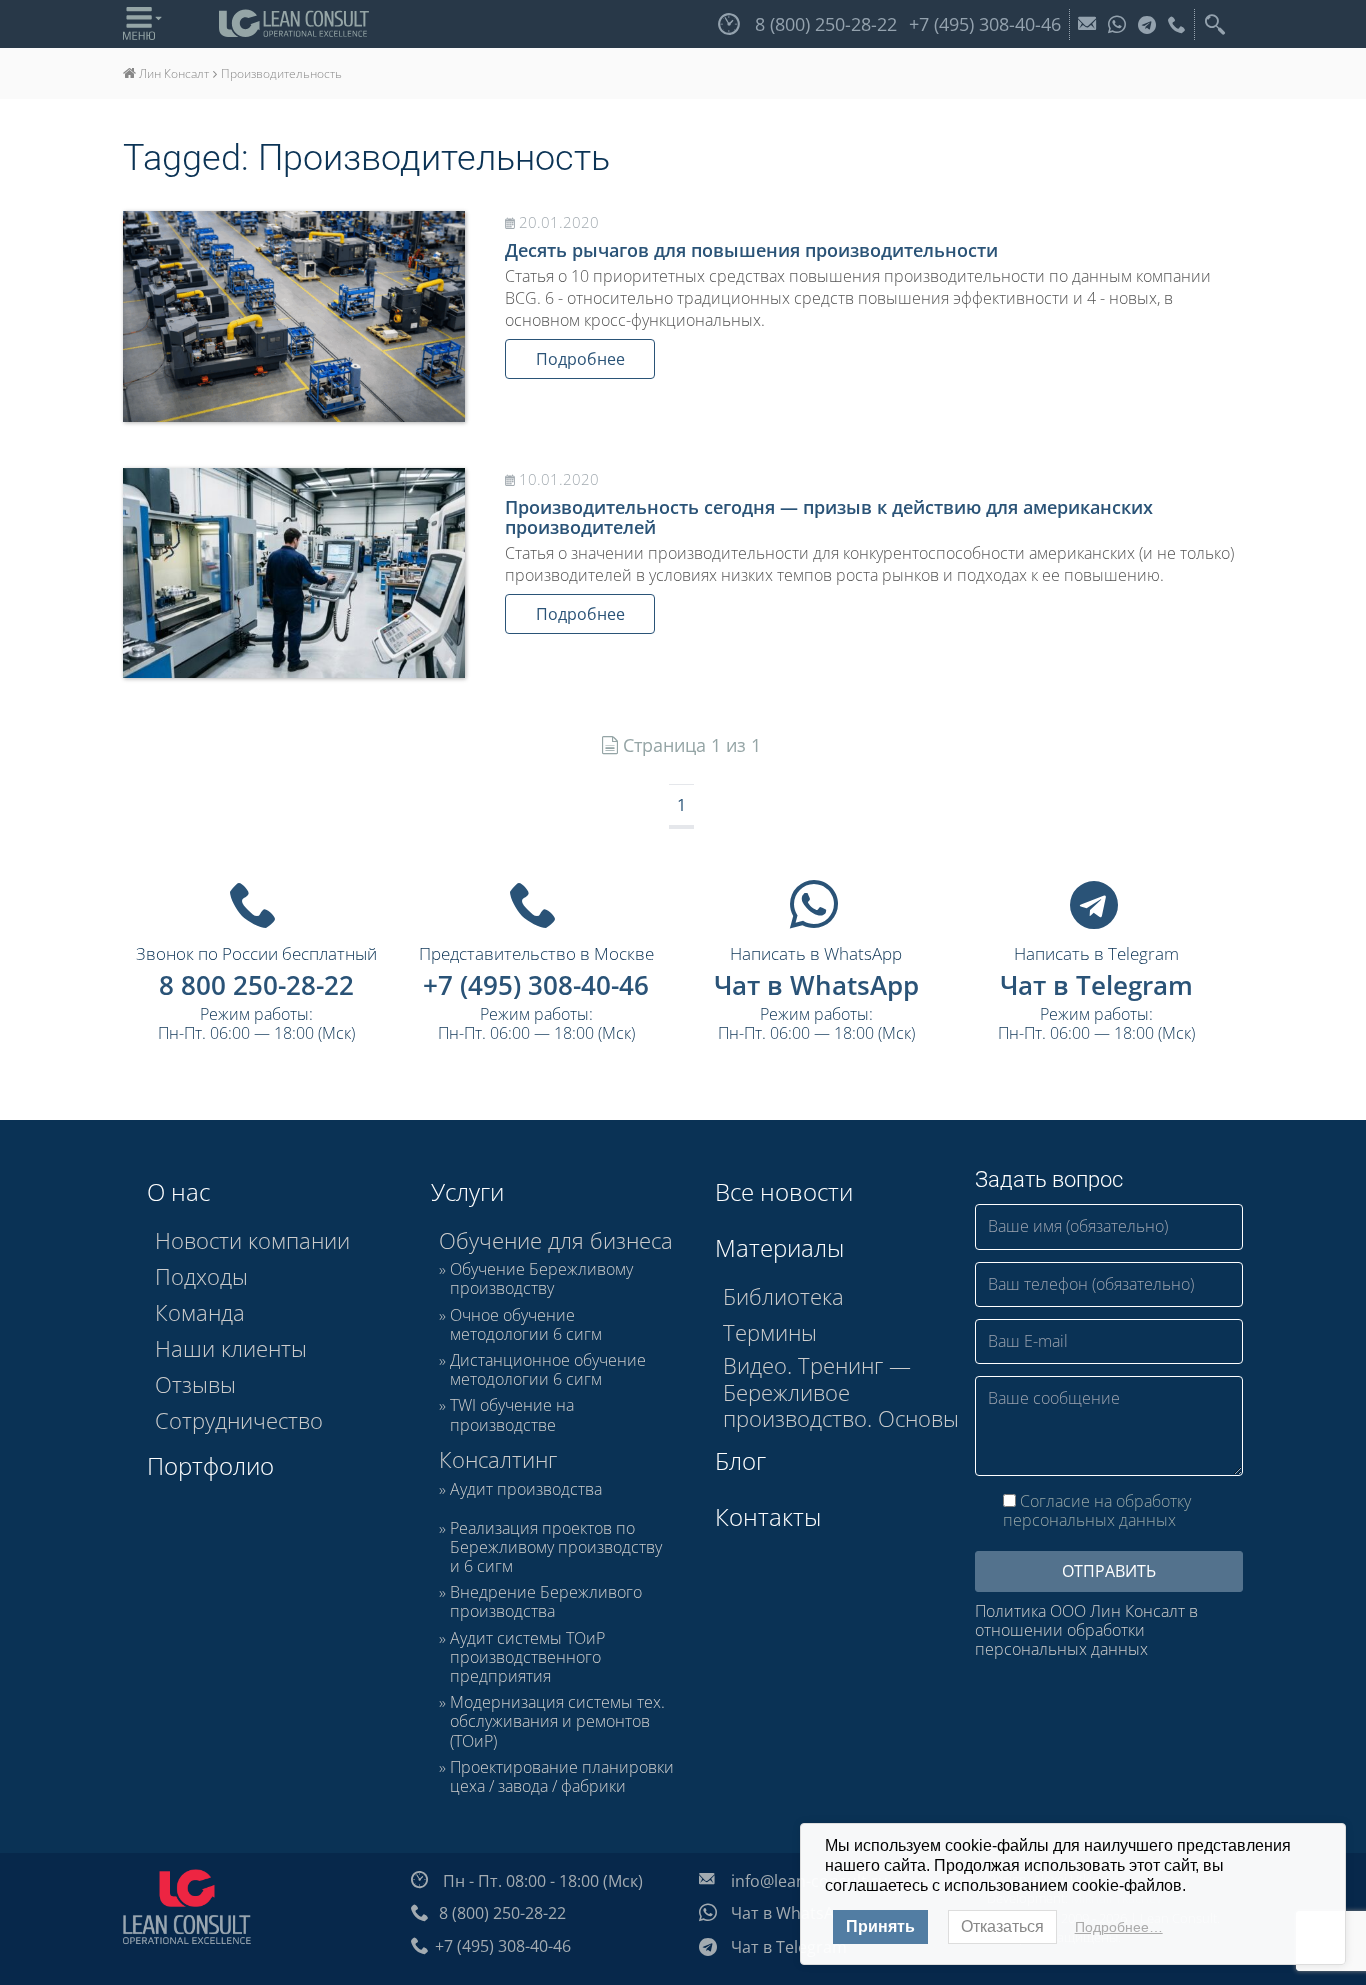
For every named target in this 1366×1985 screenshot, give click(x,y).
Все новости (784, 1191)
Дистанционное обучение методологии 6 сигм (548, 1370)
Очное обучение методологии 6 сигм (526, 1325)
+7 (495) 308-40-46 (536, 985)
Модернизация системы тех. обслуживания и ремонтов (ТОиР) (557, 1722)
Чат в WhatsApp (816, 985)
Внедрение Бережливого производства (546, 1602)
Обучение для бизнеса (556, 1240)
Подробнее (580, 359)
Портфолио (210, 1465)
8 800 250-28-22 (256, 985)
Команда (200, 1312)
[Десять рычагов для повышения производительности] (294, 316)
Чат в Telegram (1096, 985)
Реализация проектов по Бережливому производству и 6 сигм (556, 1548)
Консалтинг (498, 1459)
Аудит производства (526, 1490)
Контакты (768, 1516)
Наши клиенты (231, 1348)
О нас (178, 1191)
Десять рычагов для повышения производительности (751, 250)
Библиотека (783, 1296)
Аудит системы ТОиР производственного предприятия (527, 1658)
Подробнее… (1119, 1927)
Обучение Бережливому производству (541, 1279)
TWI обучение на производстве (512, 1415)
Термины (770, 1332)
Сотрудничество (239, 1420)
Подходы (201, 1276)
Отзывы (195, 1384)
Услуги (467, 1191)
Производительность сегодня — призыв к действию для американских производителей (829, 517)
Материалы (779, 1247)
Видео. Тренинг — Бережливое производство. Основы (841, 1391)
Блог (740, 1460)
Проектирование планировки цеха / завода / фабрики (562, 1777)
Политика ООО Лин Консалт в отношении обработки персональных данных (1086, 1631)
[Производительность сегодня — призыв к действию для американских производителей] (294, 573)
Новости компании (252, 1240)
